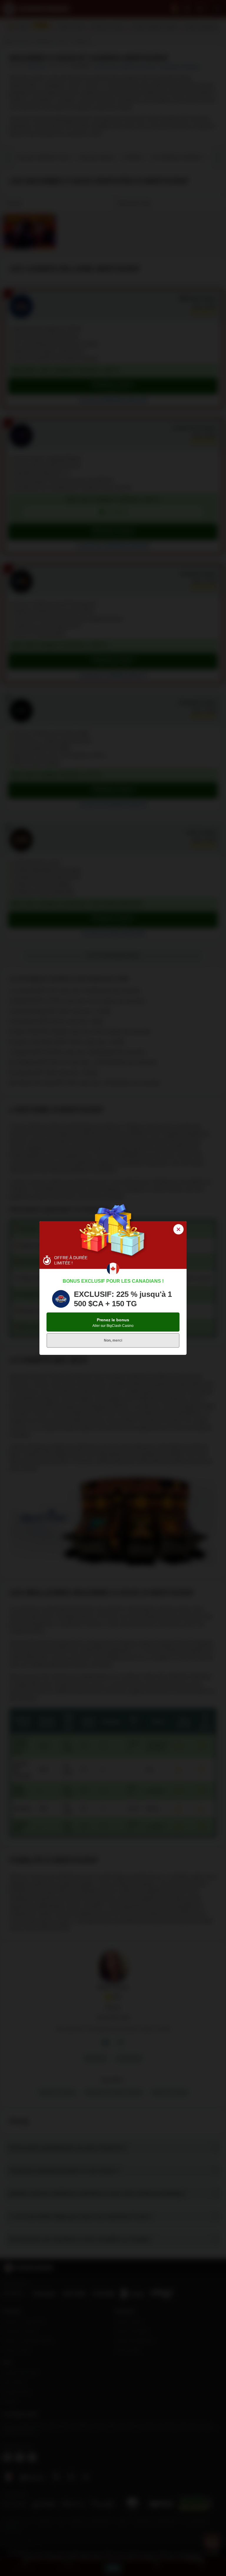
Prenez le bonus (113, 1323)
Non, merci (113, 1340)
